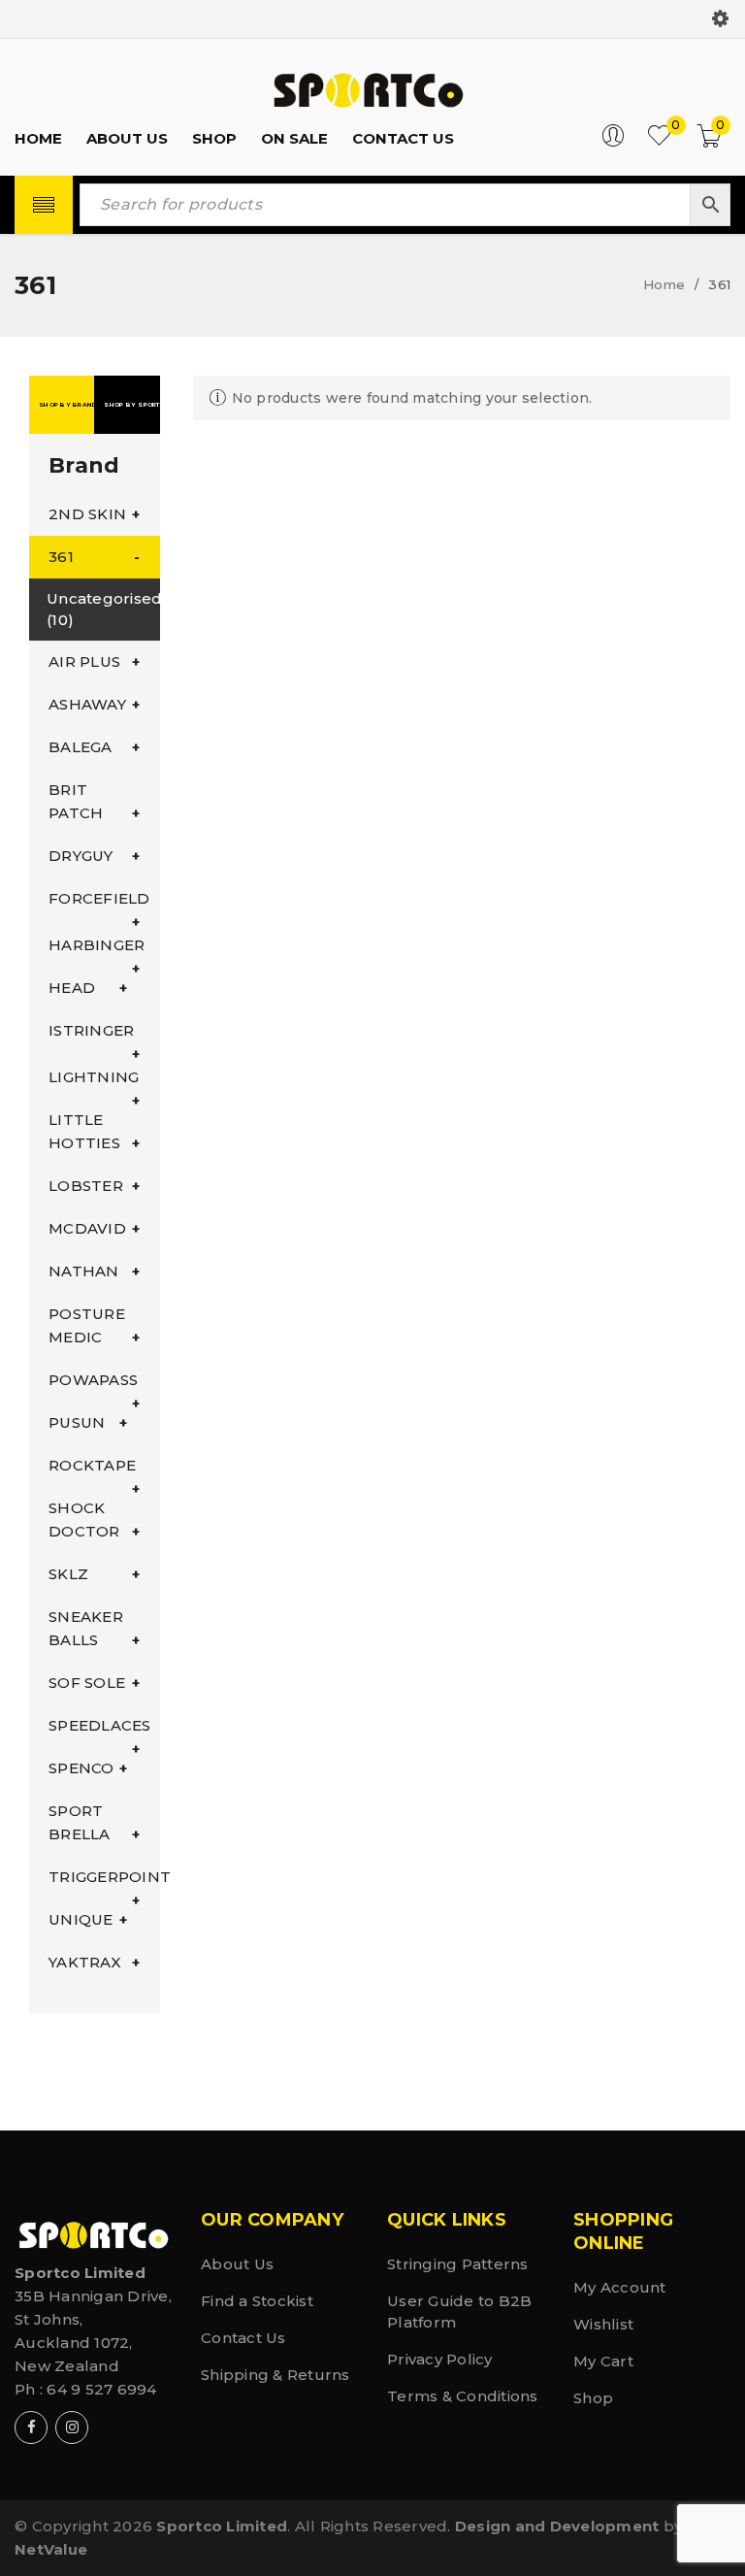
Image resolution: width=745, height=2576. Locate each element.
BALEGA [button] (81, 747)
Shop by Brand (66, 405)
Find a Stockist (257, 2301)
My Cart (603, 2361)
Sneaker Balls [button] (86, 1628)
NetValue (51, 2549)
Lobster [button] (86, 1186)
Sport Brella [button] (80, 1822)
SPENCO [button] (81, 1768)
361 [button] (61, 557)
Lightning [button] (94, 1077)
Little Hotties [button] (84, 1131)
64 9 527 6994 (101, 2389)
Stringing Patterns (458, 2264)
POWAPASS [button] (93, 1380)
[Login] (613, 142)
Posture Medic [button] (87, 1325)
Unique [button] (81, 1919)
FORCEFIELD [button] (99, 898)
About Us (237, 2264)
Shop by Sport (131, 405)
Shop (593, 2398)
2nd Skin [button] (87, 514)
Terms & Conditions (463, 2396)
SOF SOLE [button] (87, 1683)
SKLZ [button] (68, 1574)
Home (664, 284)
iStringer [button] (91, 1030)
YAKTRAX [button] (85, 1962)
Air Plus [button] (84, 661)
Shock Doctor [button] (84, 1519)
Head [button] (72, 988)
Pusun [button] (77, 1422)
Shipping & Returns (275, 2375)
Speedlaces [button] (100, 1725)
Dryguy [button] (81, 856)
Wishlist (603, 2324)
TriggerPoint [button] (104, 1877)
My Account (620, 2287)
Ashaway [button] (87, 704)
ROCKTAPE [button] (92, 1465)
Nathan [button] (84, 1271)
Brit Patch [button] (76, 801)
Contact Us (243, 2338)
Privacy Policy (440, 2359)
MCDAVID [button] (87, 1228)
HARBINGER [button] (97, 945)
